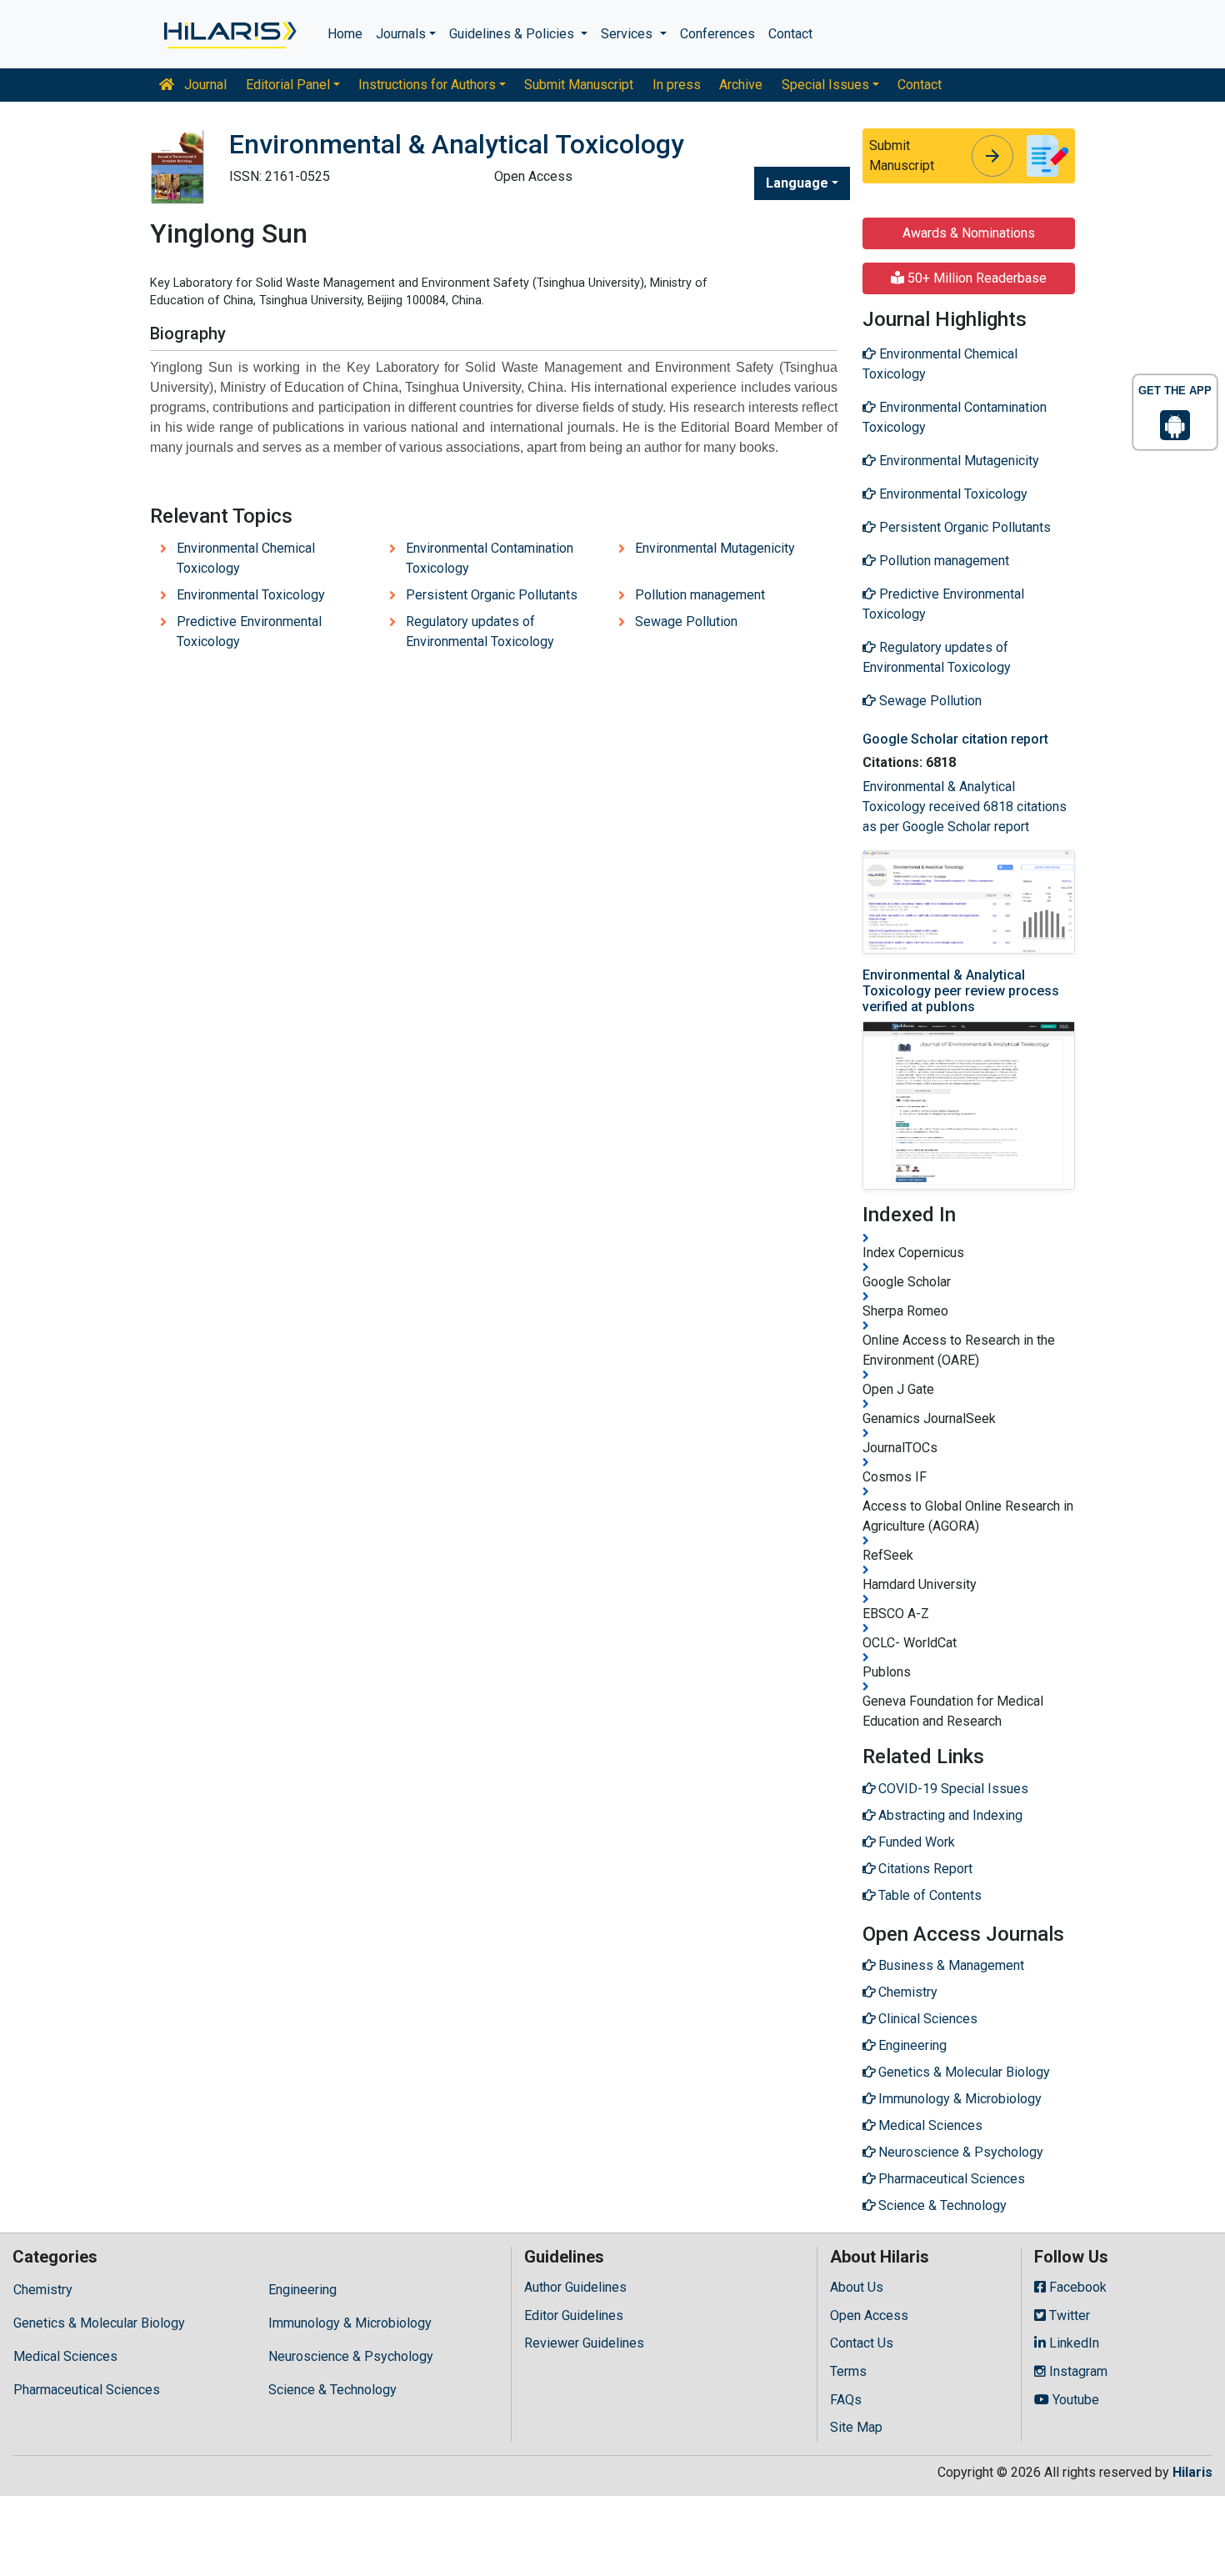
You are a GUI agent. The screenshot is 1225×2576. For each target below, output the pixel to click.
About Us (857, 2287)
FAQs (846, 2400)
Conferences (717, 34)
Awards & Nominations (969, 233)
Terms (848, 2371)
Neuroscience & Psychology (351, 2356)
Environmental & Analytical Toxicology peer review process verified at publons (961, 991)
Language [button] (797, 183)
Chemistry (43, 2290)
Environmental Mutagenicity (715, 548)
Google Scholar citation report (955, 739)
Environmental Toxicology (251, 595)
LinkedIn (1072, 2343)
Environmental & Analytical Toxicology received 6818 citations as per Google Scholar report (965, 807)
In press (677, 85)
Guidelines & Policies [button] (513, 34)
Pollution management (700, 595)
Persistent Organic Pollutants (492, 595)
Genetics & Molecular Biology (99, 2323)
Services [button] (628, 34)
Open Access (869, 2315)
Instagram (1077, 2371)
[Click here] (229, 34)
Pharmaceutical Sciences (87, 2390)
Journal (204, 85)
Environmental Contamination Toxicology (490, 558)
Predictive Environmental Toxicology (249, 631)
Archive (741, 85)
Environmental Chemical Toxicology (246, 558)
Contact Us (862, 2343)
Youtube (1074, 2400)
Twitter (1068, 2315)
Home (345, 34)
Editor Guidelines (574, 2315)
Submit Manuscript (579, 85)
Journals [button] (401, 34)
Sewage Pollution (686, 621)
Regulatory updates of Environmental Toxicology (480, 631)
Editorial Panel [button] (288, 85)
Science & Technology (332, 2390)
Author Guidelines (575, 2287)
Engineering (302, 2290)
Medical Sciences (65, 2356)
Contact (790, 34)
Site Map (856, 2427)
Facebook (1076, 2287)
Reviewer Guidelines (584, 2343)
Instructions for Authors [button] (427, 85)
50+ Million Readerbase (975, 278)
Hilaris (1192, 2472)
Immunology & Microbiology (350, 2323)
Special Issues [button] (825, 85)
